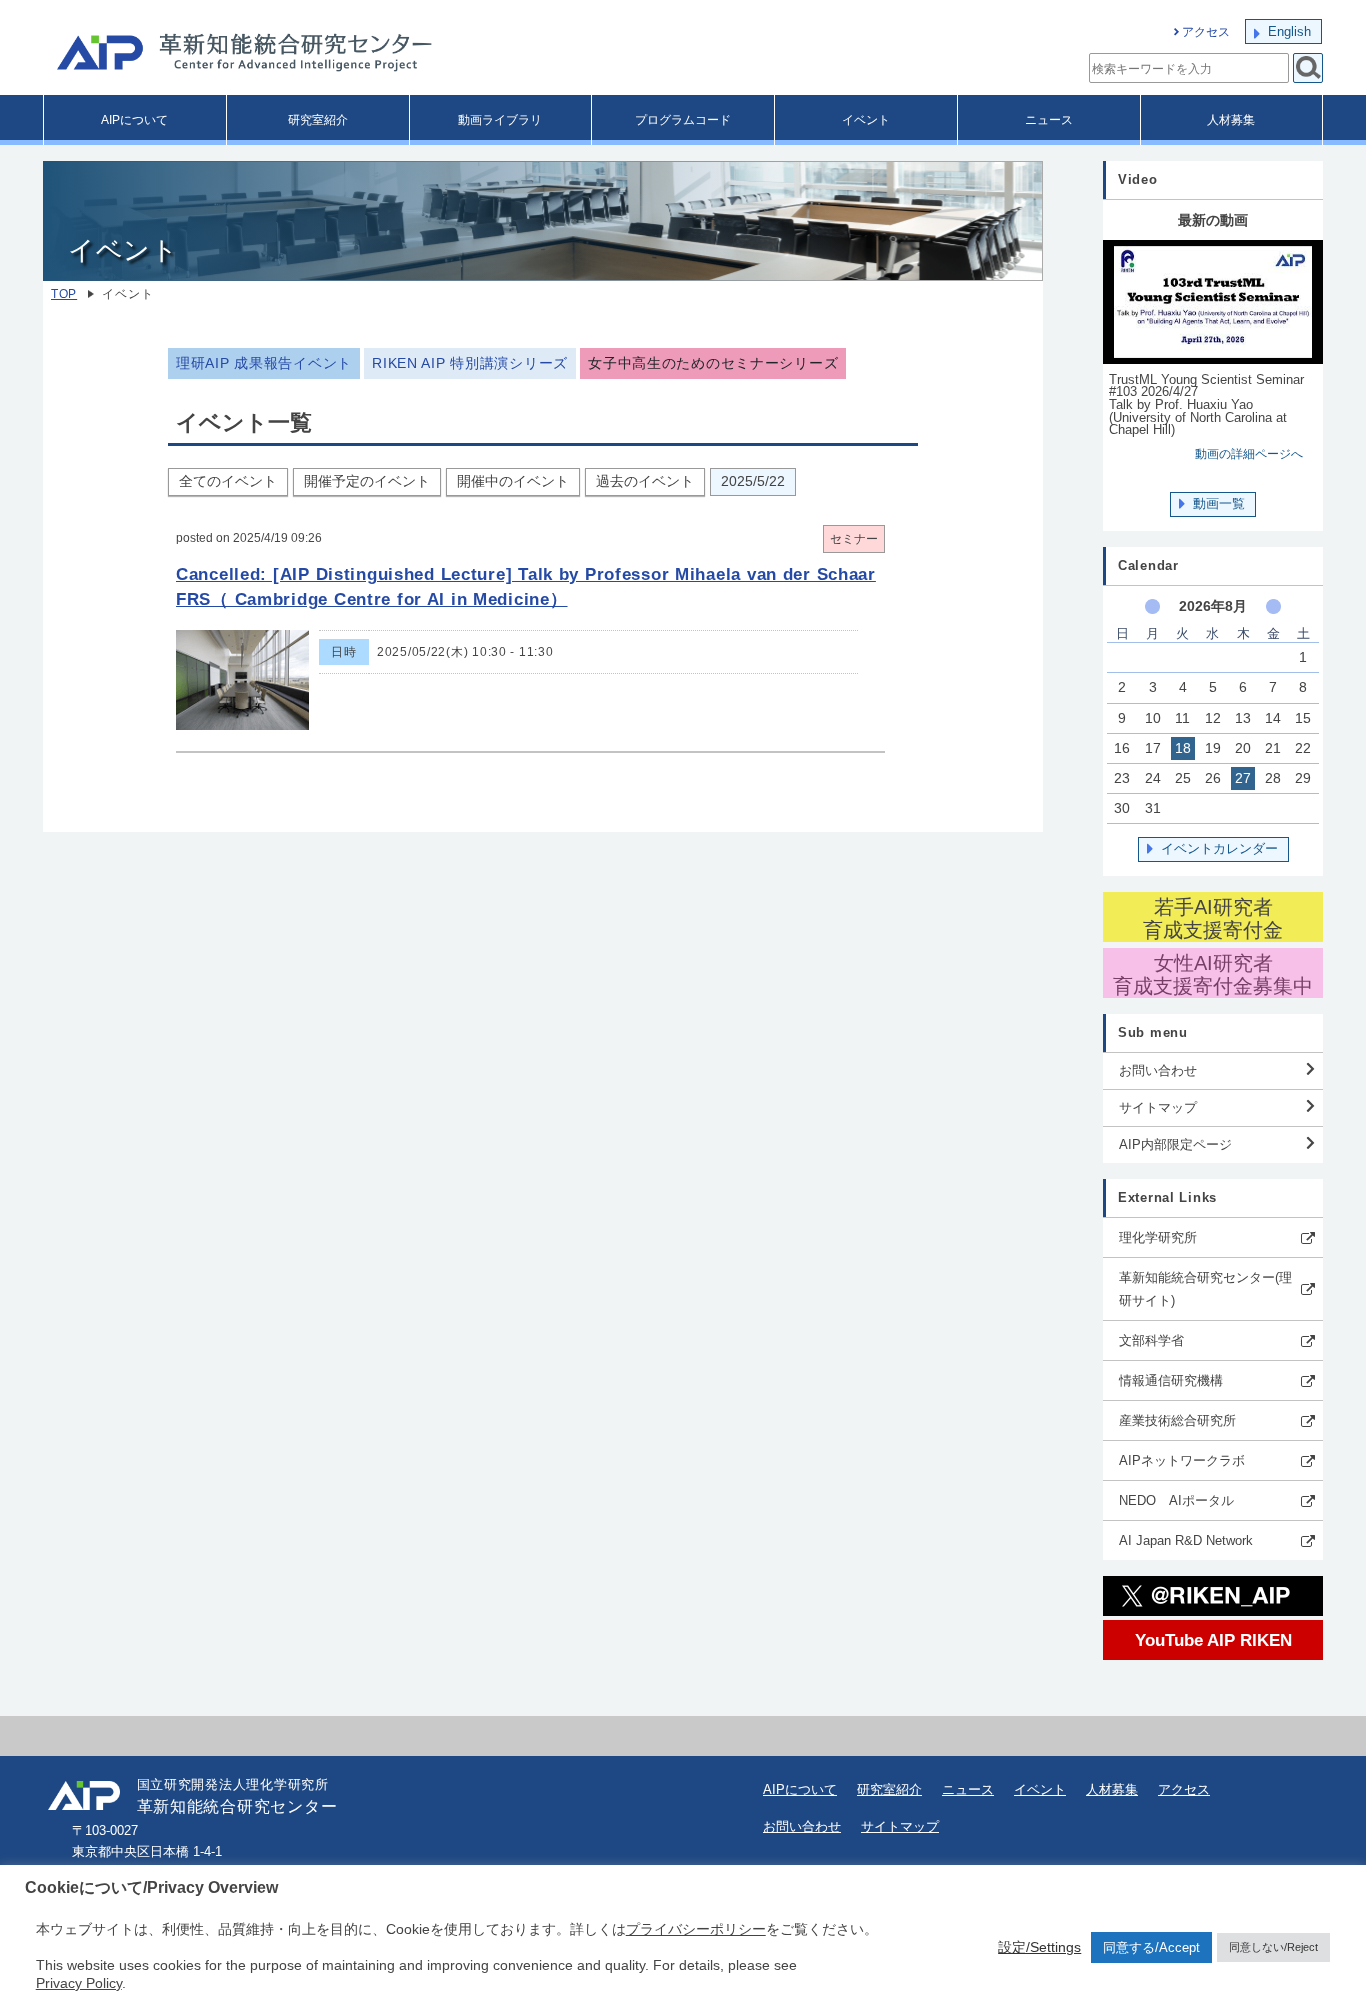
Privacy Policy (79, 1983)
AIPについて (134, 120)
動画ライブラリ (500, 120)
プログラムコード (683, 120)
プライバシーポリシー (696, 1929)
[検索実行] (1308, 68)
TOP (64, 294)
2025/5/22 (753, 481)
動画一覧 (1219, 503)
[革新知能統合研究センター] (333, 55)
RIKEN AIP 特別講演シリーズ (470, 363)
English (1289, 31)
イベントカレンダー (1219, 848)
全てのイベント (228, 481)
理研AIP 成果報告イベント (264, 363)
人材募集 (1231, 120)
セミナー (854, 539)
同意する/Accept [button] (1151, 1947)
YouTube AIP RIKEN (1213, 1640)
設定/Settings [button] (1039, 1947)
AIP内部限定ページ (1175, 1144)
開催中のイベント (513, 481)
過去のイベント (645, 481)
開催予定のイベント (367, 481)
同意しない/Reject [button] (1273, 1947)
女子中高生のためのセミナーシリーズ (713, 363)
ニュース (1049, 120)
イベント (866, 120)
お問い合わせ (1158, 1070)
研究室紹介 (318, 120)
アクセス (1206, 32)
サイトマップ (1158, 1107)
